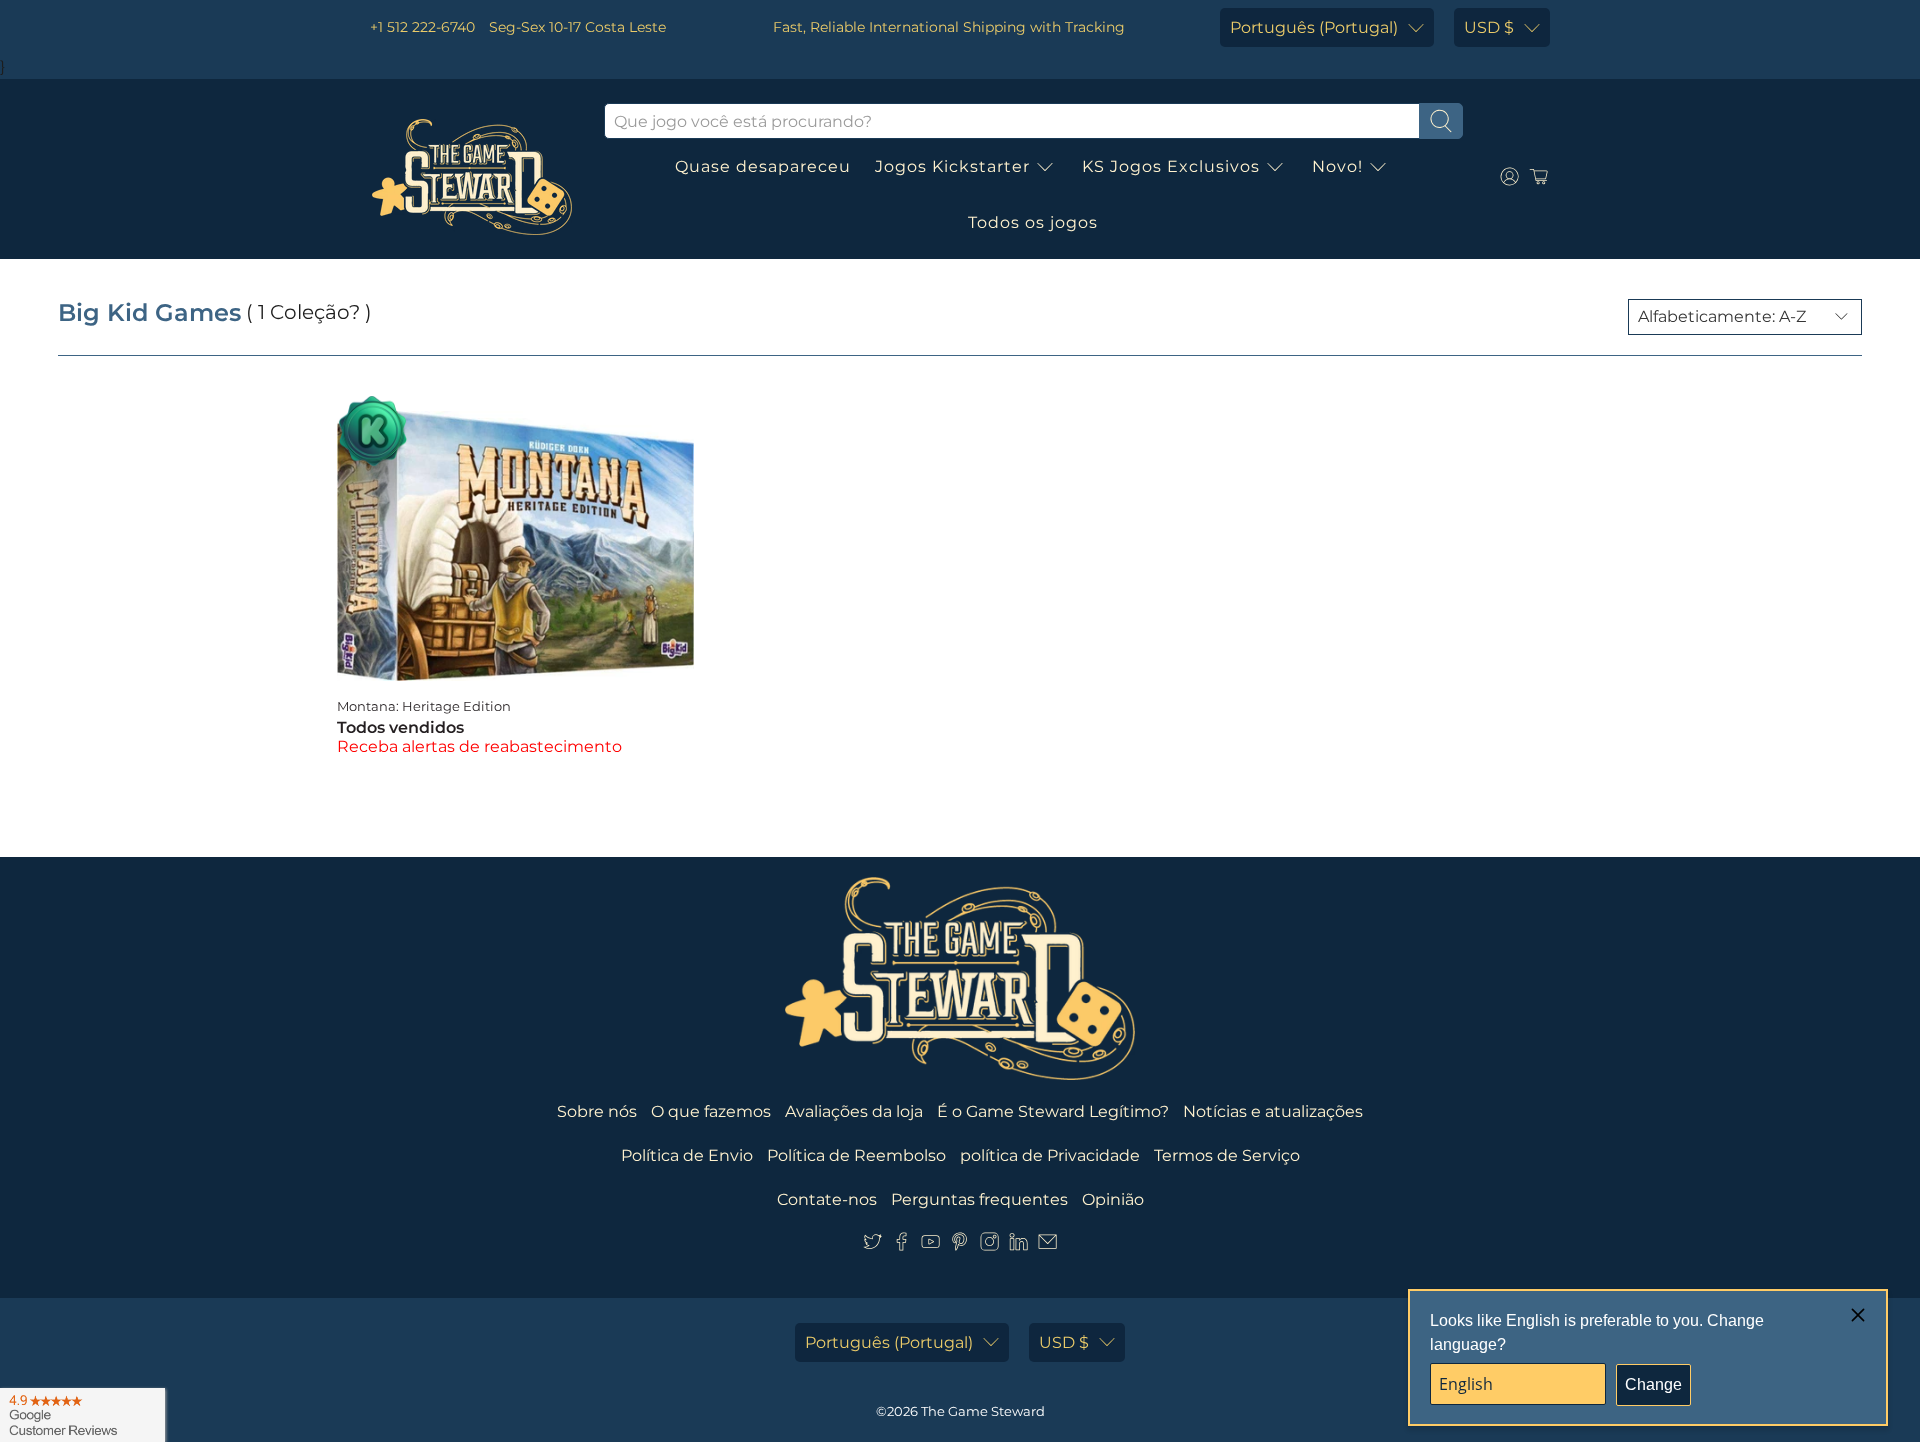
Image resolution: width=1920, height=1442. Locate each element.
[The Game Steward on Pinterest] (959, 1245)
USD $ (1489, 27)
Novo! (1337, 166)
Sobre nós (597, 1111)
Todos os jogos (1033, 222)
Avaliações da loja (854, 1111)
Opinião (1113, 1199)
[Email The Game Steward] (1047, 1245)
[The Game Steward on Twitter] (872, 1245)
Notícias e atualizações (1273, 1111)
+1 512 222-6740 (422, 27)
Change (1653, 1384)
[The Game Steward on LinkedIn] (1018, 1245)
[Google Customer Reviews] (82, 1415)
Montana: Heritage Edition (424, 706)
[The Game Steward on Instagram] (989, 1245)
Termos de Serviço (1227, 1155)
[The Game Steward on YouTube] (930, 1245)
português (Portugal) (1314, 27)
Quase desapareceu (763, 166)
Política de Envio (687, 1155)
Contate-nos (827, 1199)
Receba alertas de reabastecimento (479, 746)
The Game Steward (983, 1411)
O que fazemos (711, 1111)
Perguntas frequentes (979, 1199)
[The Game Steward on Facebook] (901, 1245)
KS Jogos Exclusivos (1171, 166)
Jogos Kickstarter (952, 166)
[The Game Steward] (472, 177)
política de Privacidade (1050, 1155)
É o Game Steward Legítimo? (1053, 1111)
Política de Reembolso (856, 1155)
